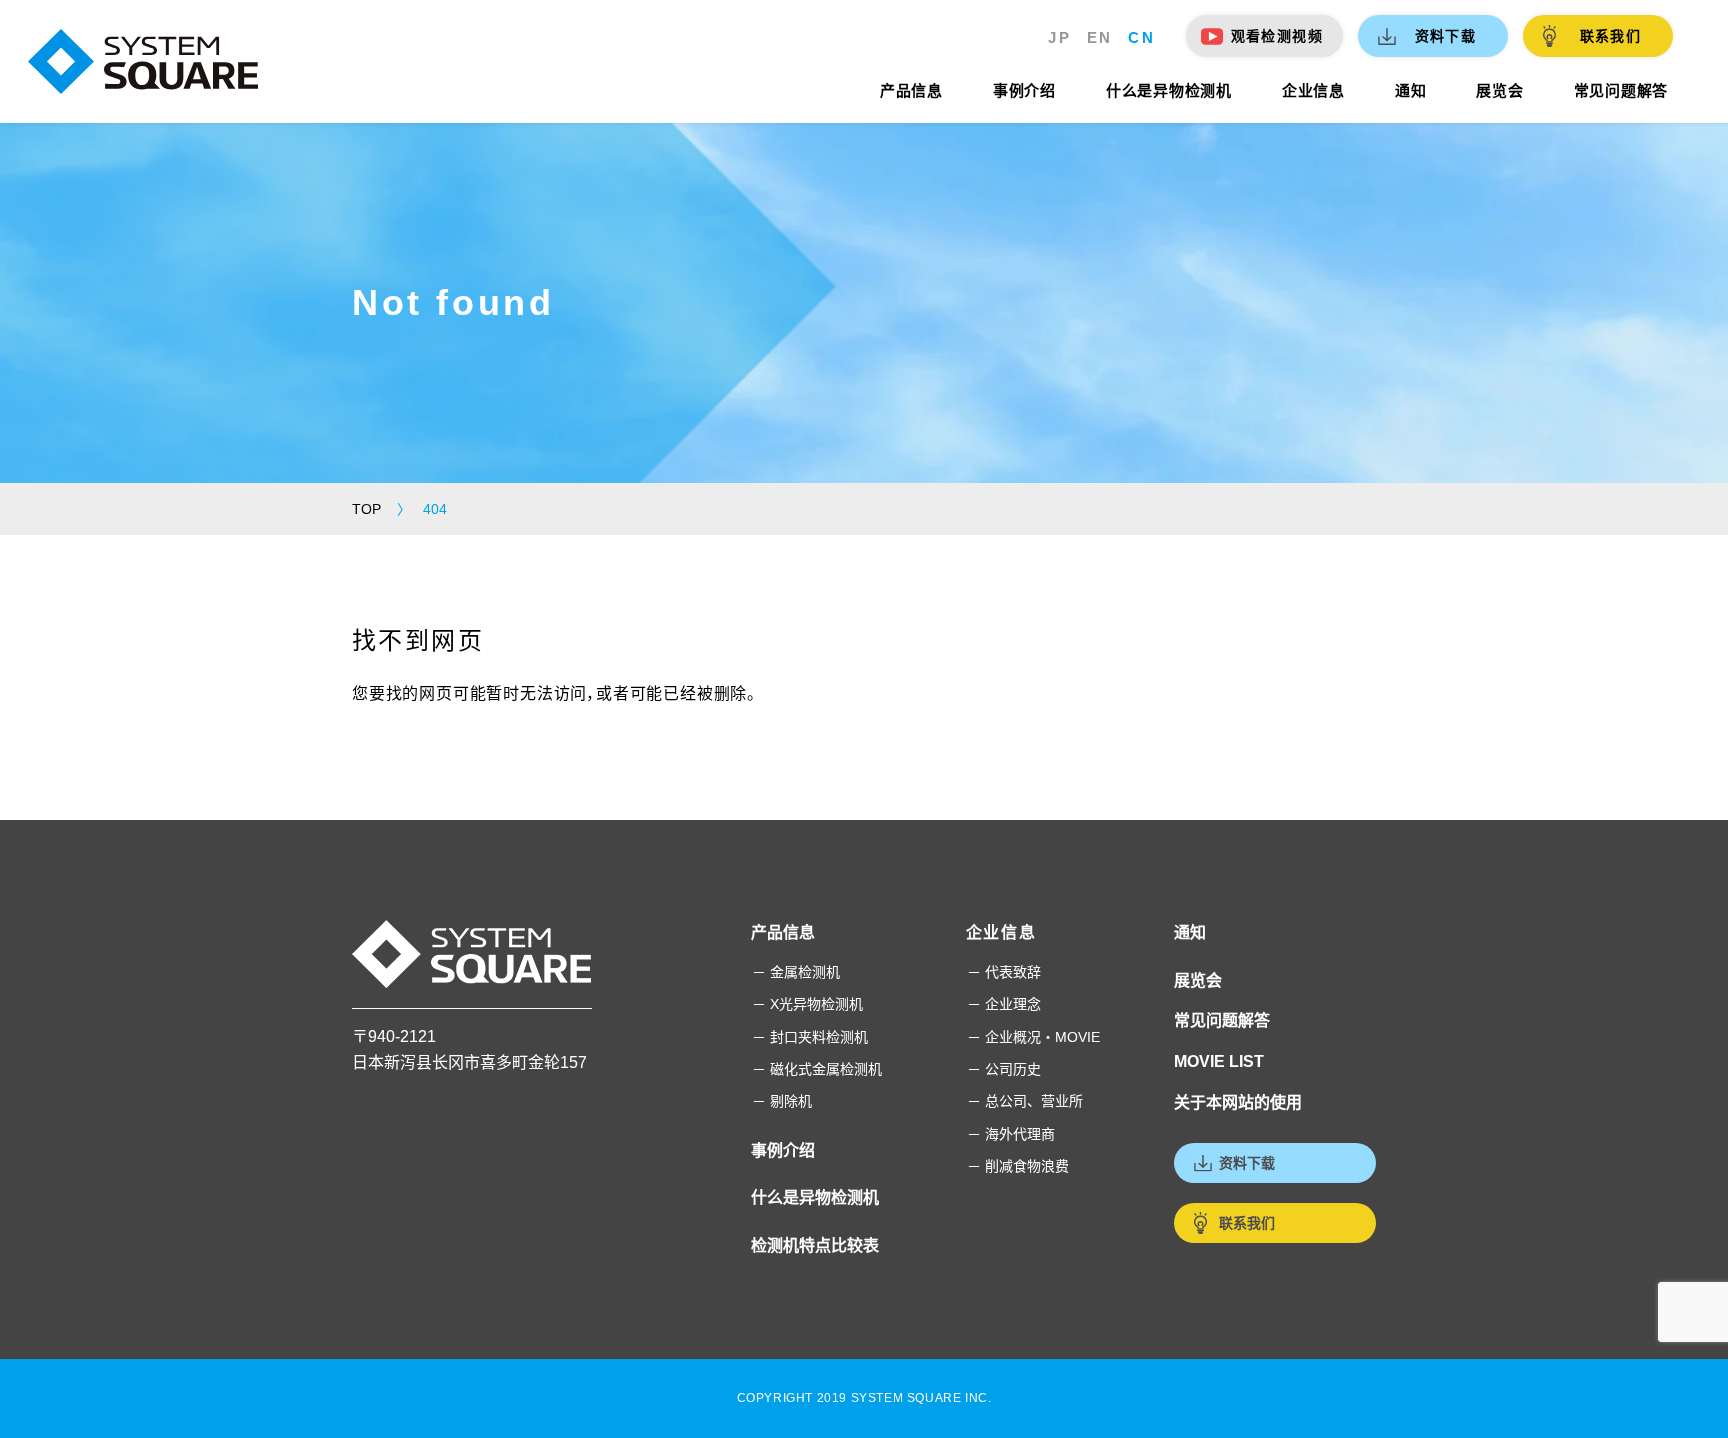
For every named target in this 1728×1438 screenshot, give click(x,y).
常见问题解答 (1222, 1020)
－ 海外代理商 (1011, 1134)
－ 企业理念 (1004, 1004)
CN (1141, 37)
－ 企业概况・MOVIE (1033, 1037)
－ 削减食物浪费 (1018, 1166)
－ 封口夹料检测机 (810, 1037)
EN (1100, 37)
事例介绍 (783, 1150)
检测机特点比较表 (815, 1245)
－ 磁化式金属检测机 (817, 1069)
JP (1059, 37)
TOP (366, 509)
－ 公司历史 (1004, 1069)
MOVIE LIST (1219, 1061)
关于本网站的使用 (1238, 1102)
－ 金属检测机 (796, 972)
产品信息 (783, 932)
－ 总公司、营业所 (1025, 1101)
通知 (1190, 932)
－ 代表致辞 (1004, 972)
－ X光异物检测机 (807, 1004)
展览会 (1198, 980)
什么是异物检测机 (815, 1197)
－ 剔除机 (782, 1101)
